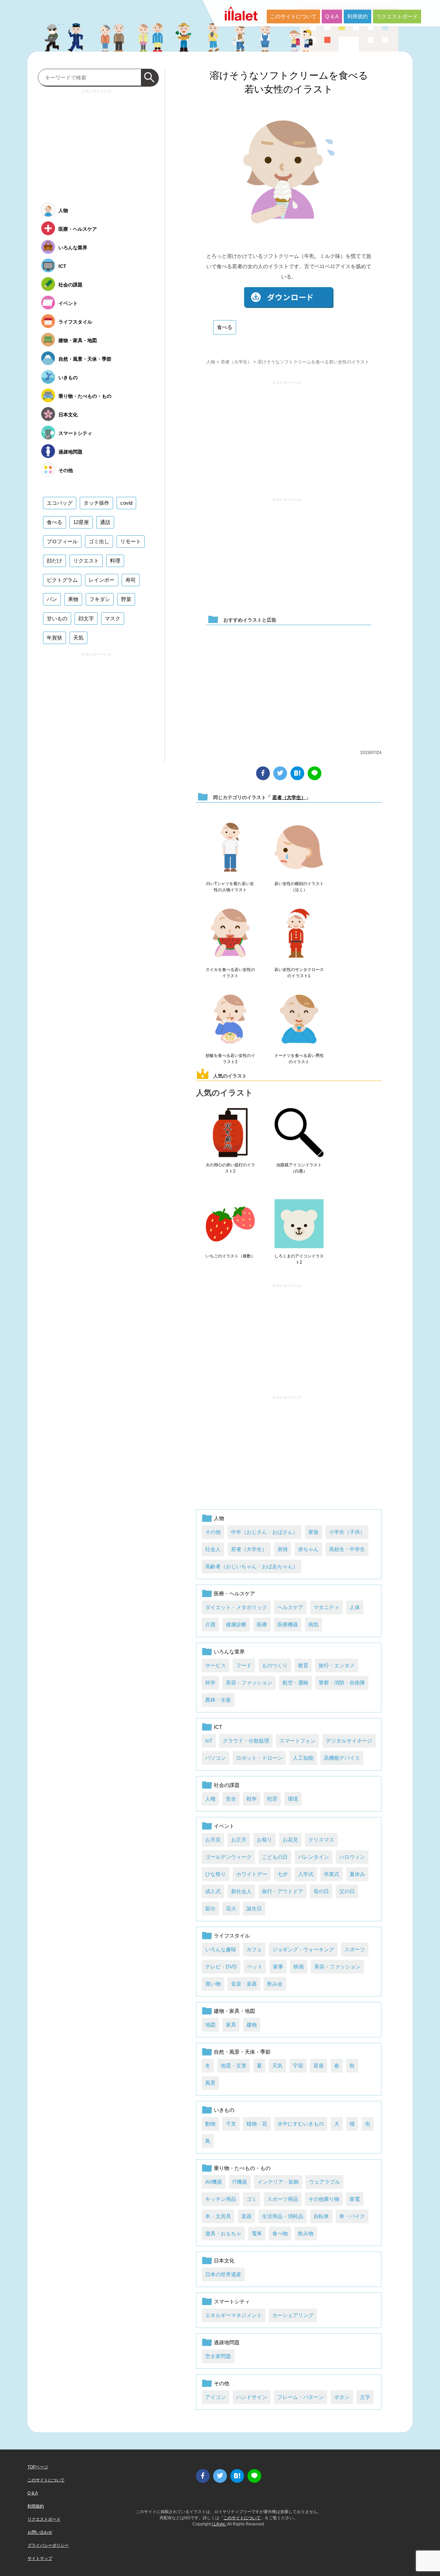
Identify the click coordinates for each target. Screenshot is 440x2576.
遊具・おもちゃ (223, 2233)
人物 (211, 362)
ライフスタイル (232, 1936)
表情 (283, 1549)
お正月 (239, 1840)
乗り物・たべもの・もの (242, 2168)
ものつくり (275, 1665)
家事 (278, 1967)
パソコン (216, 1758)
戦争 (252, 1799)
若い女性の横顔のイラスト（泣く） (299, 887)
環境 (293, 1799)
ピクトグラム (62, 580)
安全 (231, 1799)
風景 (210, 2083)
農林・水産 (218, 1700)
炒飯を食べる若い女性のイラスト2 (230, 1059)
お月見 (213, 1840)
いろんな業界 (229, 1652)
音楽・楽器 (244, 1984)
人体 (355, 1607)
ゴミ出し (99, 541)
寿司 (131, 580)
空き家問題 (218, 2356)
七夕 (283, 1874)
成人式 (213, 1891)
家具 (231, 2025)
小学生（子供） (347, 1532)
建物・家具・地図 (234, 2011)
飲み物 (306, 2233)
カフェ (254, 1949)
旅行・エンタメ (337, 1665)
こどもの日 (275, 1857)
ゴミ (252, 2199)
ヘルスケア (290, 1607)
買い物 (213, 1984)
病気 (313, 1624)
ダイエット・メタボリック (236, 1607)
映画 (299, 1967)
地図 (210, 2025)
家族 (313, 1532)
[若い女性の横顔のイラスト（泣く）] (299, 848)
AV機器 (214, 2182)
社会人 (213, 1549)
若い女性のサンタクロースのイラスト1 (299, 973)
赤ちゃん (308, 1549)
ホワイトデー (252, 1874)
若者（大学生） (236, 362)
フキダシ (100, 599)
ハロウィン (352, 1857)
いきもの (224, 2110)
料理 (115, 561)
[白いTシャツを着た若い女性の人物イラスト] (230, 848)
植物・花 (257, 2124)
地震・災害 (234, 2066)
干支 (231, 2124)
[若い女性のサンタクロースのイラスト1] (299, 934)
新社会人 (241, 1891)
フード (244, 1665)
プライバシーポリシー (48, 2545)
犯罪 (272, 1799)
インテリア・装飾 (278, 2182)
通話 (105, 522)
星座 (319, 2066)
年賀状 (54, 638)
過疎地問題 (227, 2342)
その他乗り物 (324, 2199)
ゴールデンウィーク (228, 1857)
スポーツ (355, 1949)
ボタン (342, 2397)
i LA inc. (219, 2524)
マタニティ (326, 1607)
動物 (210, 2124)
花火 (231, 1908)
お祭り (265, 1840)
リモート (131, 541)
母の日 (321, 1891)
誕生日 (254, 1908)
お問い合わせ (40, 2532)
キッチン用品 (221, 2199)
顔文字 (86, 618)
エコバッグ (60, 503)
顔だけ (54, 561)
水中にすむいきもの (301, 2124)
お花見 (290, 1840)
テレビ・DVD (221, 1967)
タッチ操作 (96, 503)
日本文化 (224, 2261)
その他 (213, 1532)
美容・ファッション (249, 1683)
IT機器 (240, 2182)
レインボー (102, 580)
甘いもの (57, 618)
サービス (216, 1665)
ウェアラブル (324, 2182)
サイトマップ (40, 2558)
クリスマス (321, 1840)
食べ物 (280, 2233)
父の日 (347, 1891)
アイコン (216, 2397)
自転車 (321, 2216)
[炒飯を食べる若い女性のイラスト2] (230, 1019)
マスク (113, 618)
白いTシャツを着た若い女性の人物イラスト (230, 887)
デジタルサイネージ (349, 1741)
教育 (303, 1665)
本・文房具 (218, 2216)
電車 (257, 2233)
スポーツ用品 (283, 2199)
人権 (210, 1799)
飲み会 (275, 1984)
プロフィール (62, 541)
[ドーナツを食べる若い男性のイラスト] (299, 1019)
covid (126, 503)
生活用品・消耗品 (283, 2216)
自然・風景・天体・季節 (242, 2052)
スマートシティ (232, 2301)
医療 (262, 1624)
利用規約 (357, 16)
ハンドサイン (252, 2397)
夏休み (357, 1874)
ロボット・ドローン (259, 1758)
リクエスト (86, 561)
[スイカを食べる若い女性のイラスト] (230, 934)
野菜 (126, 599)
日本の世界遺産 (223, 2274)
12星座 (81, 522)
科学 (210, 1683)
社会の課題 (227, 1785)
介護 (210, 1624)
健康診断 (236, 1624)
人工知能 (303, 1758)
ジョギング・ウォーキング (303, 1949)
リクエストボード (397, 16)
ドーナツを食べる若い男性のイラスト (299, 1059)
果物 (73, 599)
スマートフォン (298, 1741)
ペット (255, 1967)
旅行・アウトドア (283, 1891)
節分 (210, 1908)
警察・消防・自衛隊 (342, 1683)
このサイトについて (293, 16)
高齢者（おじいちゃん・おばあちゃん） (252, 1566)
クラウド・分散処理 (246, 1741)
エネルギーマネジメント (234, 2315)
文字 (365, 2397)
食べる (225, 327)
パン (52, 599)
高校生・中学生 (347, 1549)
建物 (252, 2025)
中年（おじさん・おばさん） (265, 1532)
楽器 (246, 2216)
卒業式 (332, 1874)
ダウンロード (289, 298)
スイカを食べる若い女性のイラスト (230, 973)
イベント (224, 1826)
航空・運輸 (295, 1683)
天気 (277, 2066)
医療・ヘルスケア (234, 1593)
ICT (218, 1727)
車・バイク (352, 2216)
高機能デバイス (342, 1758)
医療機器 (288, 1624)
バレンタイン (313, 1857)
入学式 (306, 1874)
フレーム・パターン (301, 2397)
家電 (355, 2199)
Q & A (332, 16)
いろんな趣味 (221, 1949)
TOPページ (38, 2467)
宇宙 (298, 2066)
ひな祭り (216, 1874)
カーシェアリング (293, 2315)
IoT (209, 1741)
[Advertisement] (287, 436)
